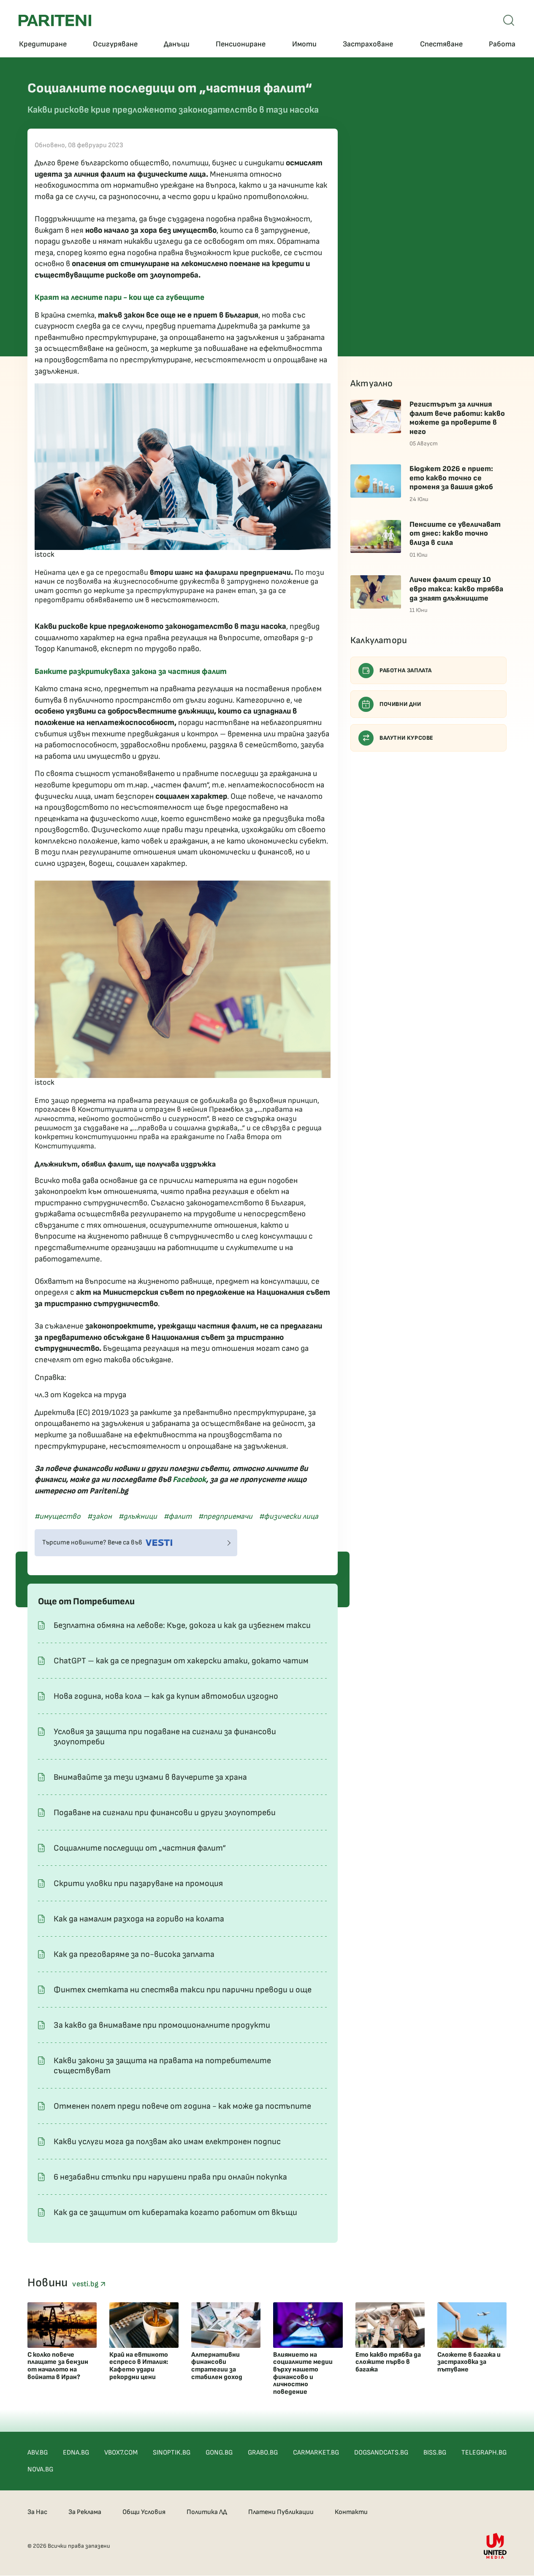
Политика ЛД (207, 2512)
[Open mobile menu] (509, 20)
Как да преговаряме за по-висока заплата (134, 1954)
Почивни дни (400, 704)
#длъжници (138, 1516)
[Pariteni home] (55, 20)
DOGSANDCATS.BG (381, 2453)
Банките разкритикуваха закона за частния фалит (131, 672)
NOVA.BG (40, 2470)
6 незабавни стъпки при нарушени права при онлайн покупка (170, 2177)
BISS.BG (435, 2453)
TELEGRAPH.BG (484, 2453)
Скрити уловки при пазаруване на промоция (138, 1883)
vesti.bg (86, 2284)
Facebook (189, 1480)
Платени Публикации (281, 2512)
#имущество (58, 1516)
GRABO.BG (263, 2453)
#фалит (178, 1516)
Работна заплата (406, 670)
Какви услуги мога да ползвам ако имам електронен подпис (167, 2142)
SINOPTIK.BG (172, 2453)
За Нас (37, 2512)
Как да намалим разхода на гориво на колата (139, 1919)
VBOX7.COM (121, 2453)
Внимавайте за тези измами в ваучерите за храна (150, 1777)
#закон (100, 1516)
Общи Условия (144, 2512)
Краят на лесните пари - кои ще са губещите (119, 298)
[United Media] (495, 2546)
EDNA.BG (76, 2453)
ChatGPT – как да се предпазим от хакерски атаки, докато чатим (181, 1661)
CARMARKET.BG (316, 2453)
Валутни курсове (407, 738)
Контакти (351, 2512)
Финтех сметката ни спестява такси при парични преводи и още (183, 1990)
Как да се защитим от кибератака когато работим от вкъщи (175, 2212)
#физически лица (289, 1516)
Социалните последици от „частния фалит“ (140, 1848)
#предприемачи (225, 1516)
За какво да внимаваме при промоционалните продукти (162, 2025)
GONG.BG (219, 2453)
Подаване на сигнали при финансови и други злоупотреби (165, 1813)
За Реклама (85, 2512)
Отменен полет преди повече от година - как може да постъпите (182, 2106)
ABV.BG (38, 2453)
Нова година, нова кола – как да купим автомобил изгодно (166, 1696)
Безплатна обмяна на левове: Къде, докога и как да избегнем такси (182, 1625)
